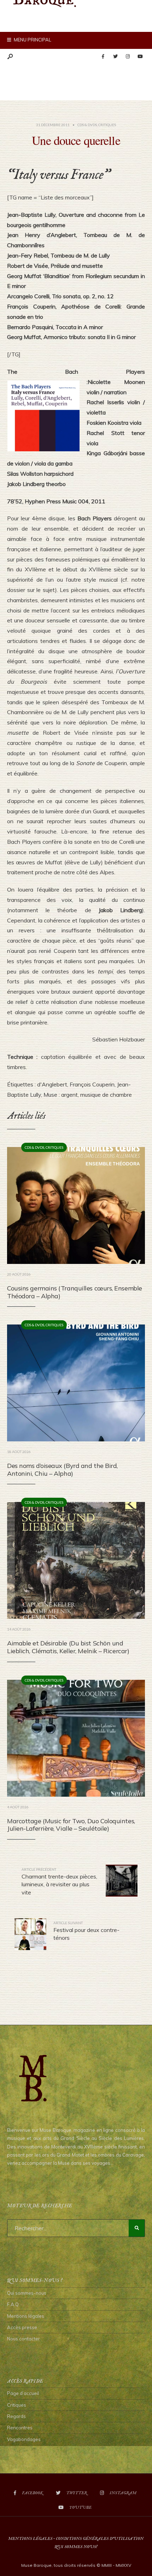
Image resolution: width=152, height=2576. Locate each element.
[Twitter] (115, 57)
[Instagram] (128, 57)
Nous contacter (24, 2339)
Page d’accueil (23, 2393)
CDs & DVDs (87, 125)
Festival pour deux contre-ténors (86, 1931)
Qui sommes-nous (27, 2293)
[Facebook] (103, 57)
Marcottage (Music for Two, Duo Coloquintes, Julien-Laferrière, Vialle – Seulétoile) (71, 1825)
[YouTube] (140, 57)
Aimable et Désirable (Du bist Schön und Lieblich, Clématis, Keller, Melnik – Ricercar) (68, 1647)
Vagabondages (24, 2439)
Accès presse (22, 2327)
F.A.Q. (13, 2304)
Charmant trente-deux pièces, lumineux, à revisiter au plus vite (59, 1882)
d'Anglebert (52, 1084)
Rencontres (20, 2428)
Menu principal (32, 40)
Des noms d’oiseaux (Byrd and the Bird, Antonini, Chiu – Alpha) (62, 1470)
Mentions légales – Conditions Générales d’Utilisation (76, 2539)
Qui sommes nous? (76, 2547)
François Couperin (92, 1084)
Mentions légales (26, 2316)
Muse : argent (61, 1095)
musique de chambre (106, 1095)
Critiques (107, 125)
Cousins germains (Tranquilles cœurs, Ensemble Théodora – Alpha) (75, 1292)
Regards (16, 2416)
